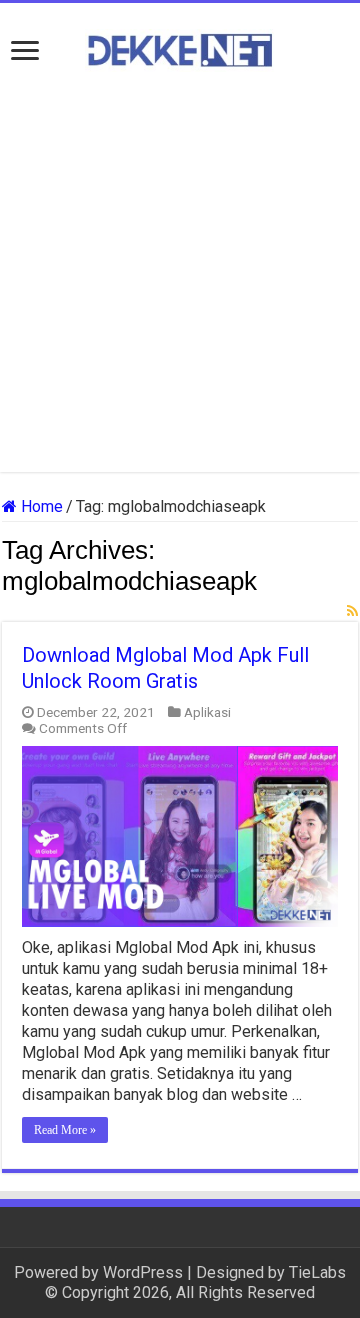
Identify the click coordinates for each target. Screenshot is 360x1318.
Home (40, 506)
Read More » (65, 1130)
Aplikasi (207, 712)
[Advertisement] (180, 272)
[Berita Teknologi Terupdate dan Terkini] (180, 47)
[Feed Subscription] (352, 611)
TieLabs (317, 1272)
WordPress (143, 1272)
